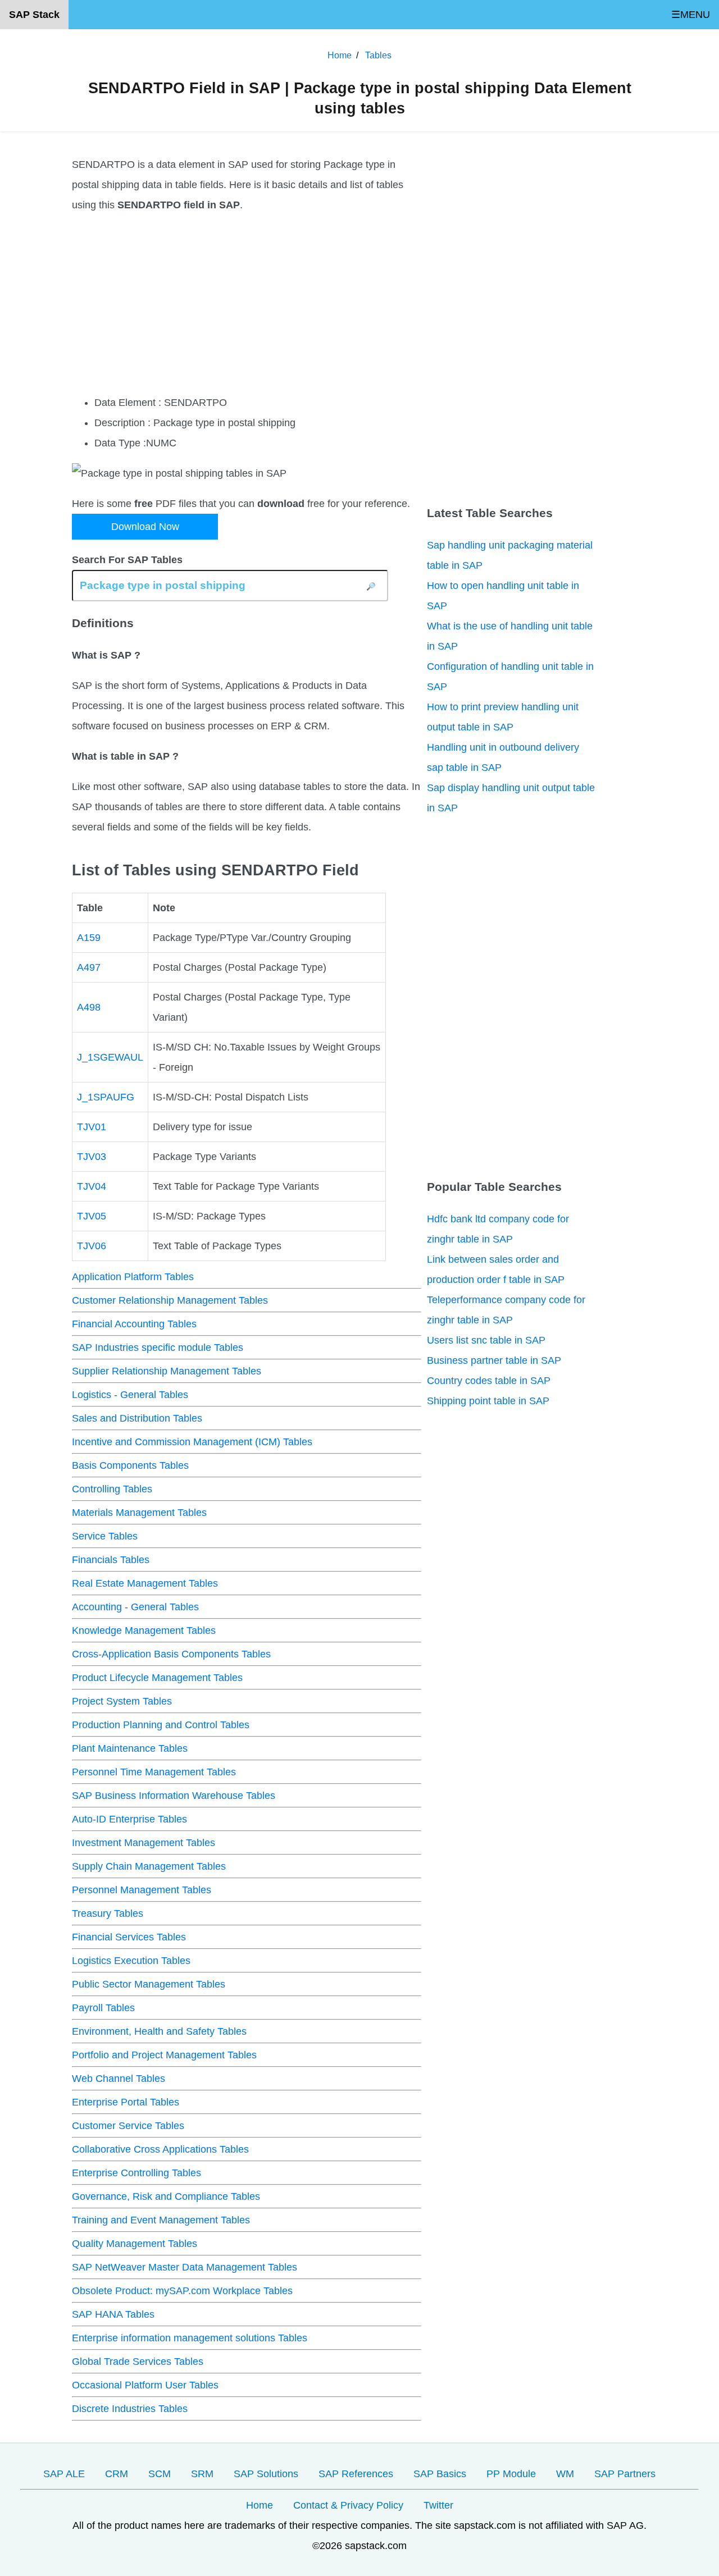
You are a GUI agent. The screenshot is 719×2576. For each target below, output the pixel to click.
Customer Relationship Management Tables (170, 1300)
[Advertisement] (247, 304)
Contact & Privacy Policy (348, 2505)
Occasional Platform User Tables (145, 2385)
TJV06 (92, 1246)
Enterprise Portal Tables (126, 2102)
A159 (89, 938)
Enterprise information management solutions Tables (190, 2338)
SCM (160, 2474)
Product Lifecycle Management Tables (157, 1678)
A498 (89, 1007)
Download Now (145, 527)
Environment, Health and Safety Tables (159, 2031)
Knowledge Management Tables (144, 1630)
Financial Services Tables (129, 1937)
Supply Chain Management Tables (149, 1866)
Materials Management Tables (139, 1513)
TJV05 (92, 1216)
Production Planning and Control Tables (161, 1725)
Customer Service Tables (128, 2126)
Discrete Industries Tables (130, 2409)
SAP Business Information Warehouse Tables (174, 1796)
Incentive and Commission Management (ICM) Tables (192, 1442)
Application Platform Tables (133, 1277)
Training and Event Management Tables (161, 2220)
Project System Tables (122, 1701)
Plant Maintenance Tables (130, 1748)
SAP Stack (34, 15)
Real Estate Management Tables (145, 1583)
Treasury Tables (108, 1913)
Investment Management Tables (144, 1843)
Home (260, 2505)
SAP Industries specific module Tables (158, 1348)
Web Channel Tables (119, 2079)
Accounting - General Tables (135, 1607)
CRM (117, 2474)
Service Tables (105, 1536)
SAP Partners (625, 2474)
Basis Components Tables (130, 1465)
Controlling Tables (112, 1489)
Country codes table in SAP (489, 1381)
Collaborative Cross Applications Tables (160, 2149)
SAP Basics (440, 2474)
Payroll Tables (103, 2008)
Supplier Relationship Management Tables (167, 1371)
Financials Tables (111, 1560)
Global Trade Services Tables (138, 2362)
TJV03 (92, 1157)
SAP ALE (64, 2474)
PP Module (511, 2474)
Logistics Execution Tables (131, 1961)
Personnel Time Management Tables (154, 1772)
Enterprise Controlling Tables (136, 2173)
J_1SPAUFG (106, 1097)
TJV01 (92, 1127)
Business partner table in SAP (494, 1360)
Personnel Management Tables (142, 1890)
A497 (89, 967)
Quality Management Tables (135, 2244)
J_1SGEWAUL (110, 1057)
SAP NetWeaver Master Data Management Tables (185, 2267)
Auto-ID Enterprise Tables (129, 1819)
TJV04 (92, 1186)
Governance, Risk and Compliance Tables (166, 2196)
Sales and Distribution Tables (137, 1418)
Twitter (438, 2505)
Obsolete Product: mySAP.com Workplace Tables (182, 2291)
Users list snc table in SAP (486, 1340)
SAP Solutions (266, 2474)
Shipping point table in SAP (488, 1401)
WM (565, 2474)
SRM (202, 2474)
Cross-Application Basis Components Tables (171, 1654)
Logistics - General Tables (130, 1395)
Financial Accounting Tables (134, 1324)
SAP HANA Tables (113, 2314)
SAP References (356, 2474)
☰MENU (691, 15)
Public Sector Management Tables (149, 1984)
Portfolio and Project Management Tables (164, 2055)
